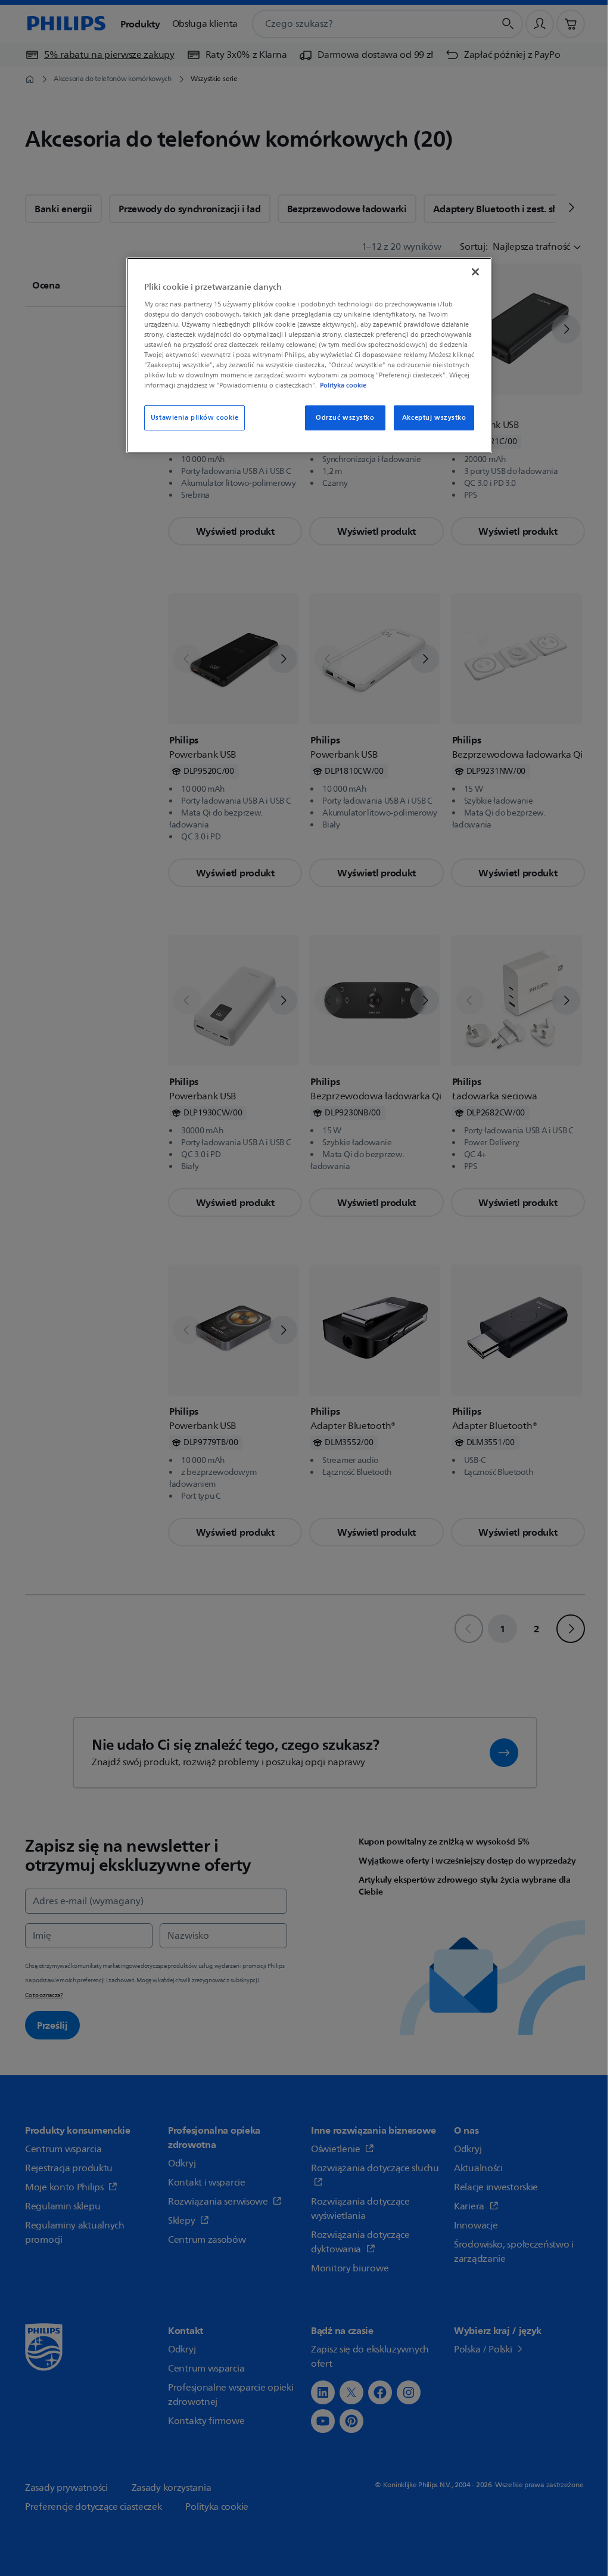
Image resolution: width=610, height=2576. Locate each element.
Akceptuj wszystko (427, 428)
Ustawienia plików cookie (193, 428)
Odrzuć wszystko (338, 428)
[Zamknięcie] (468, 272)
